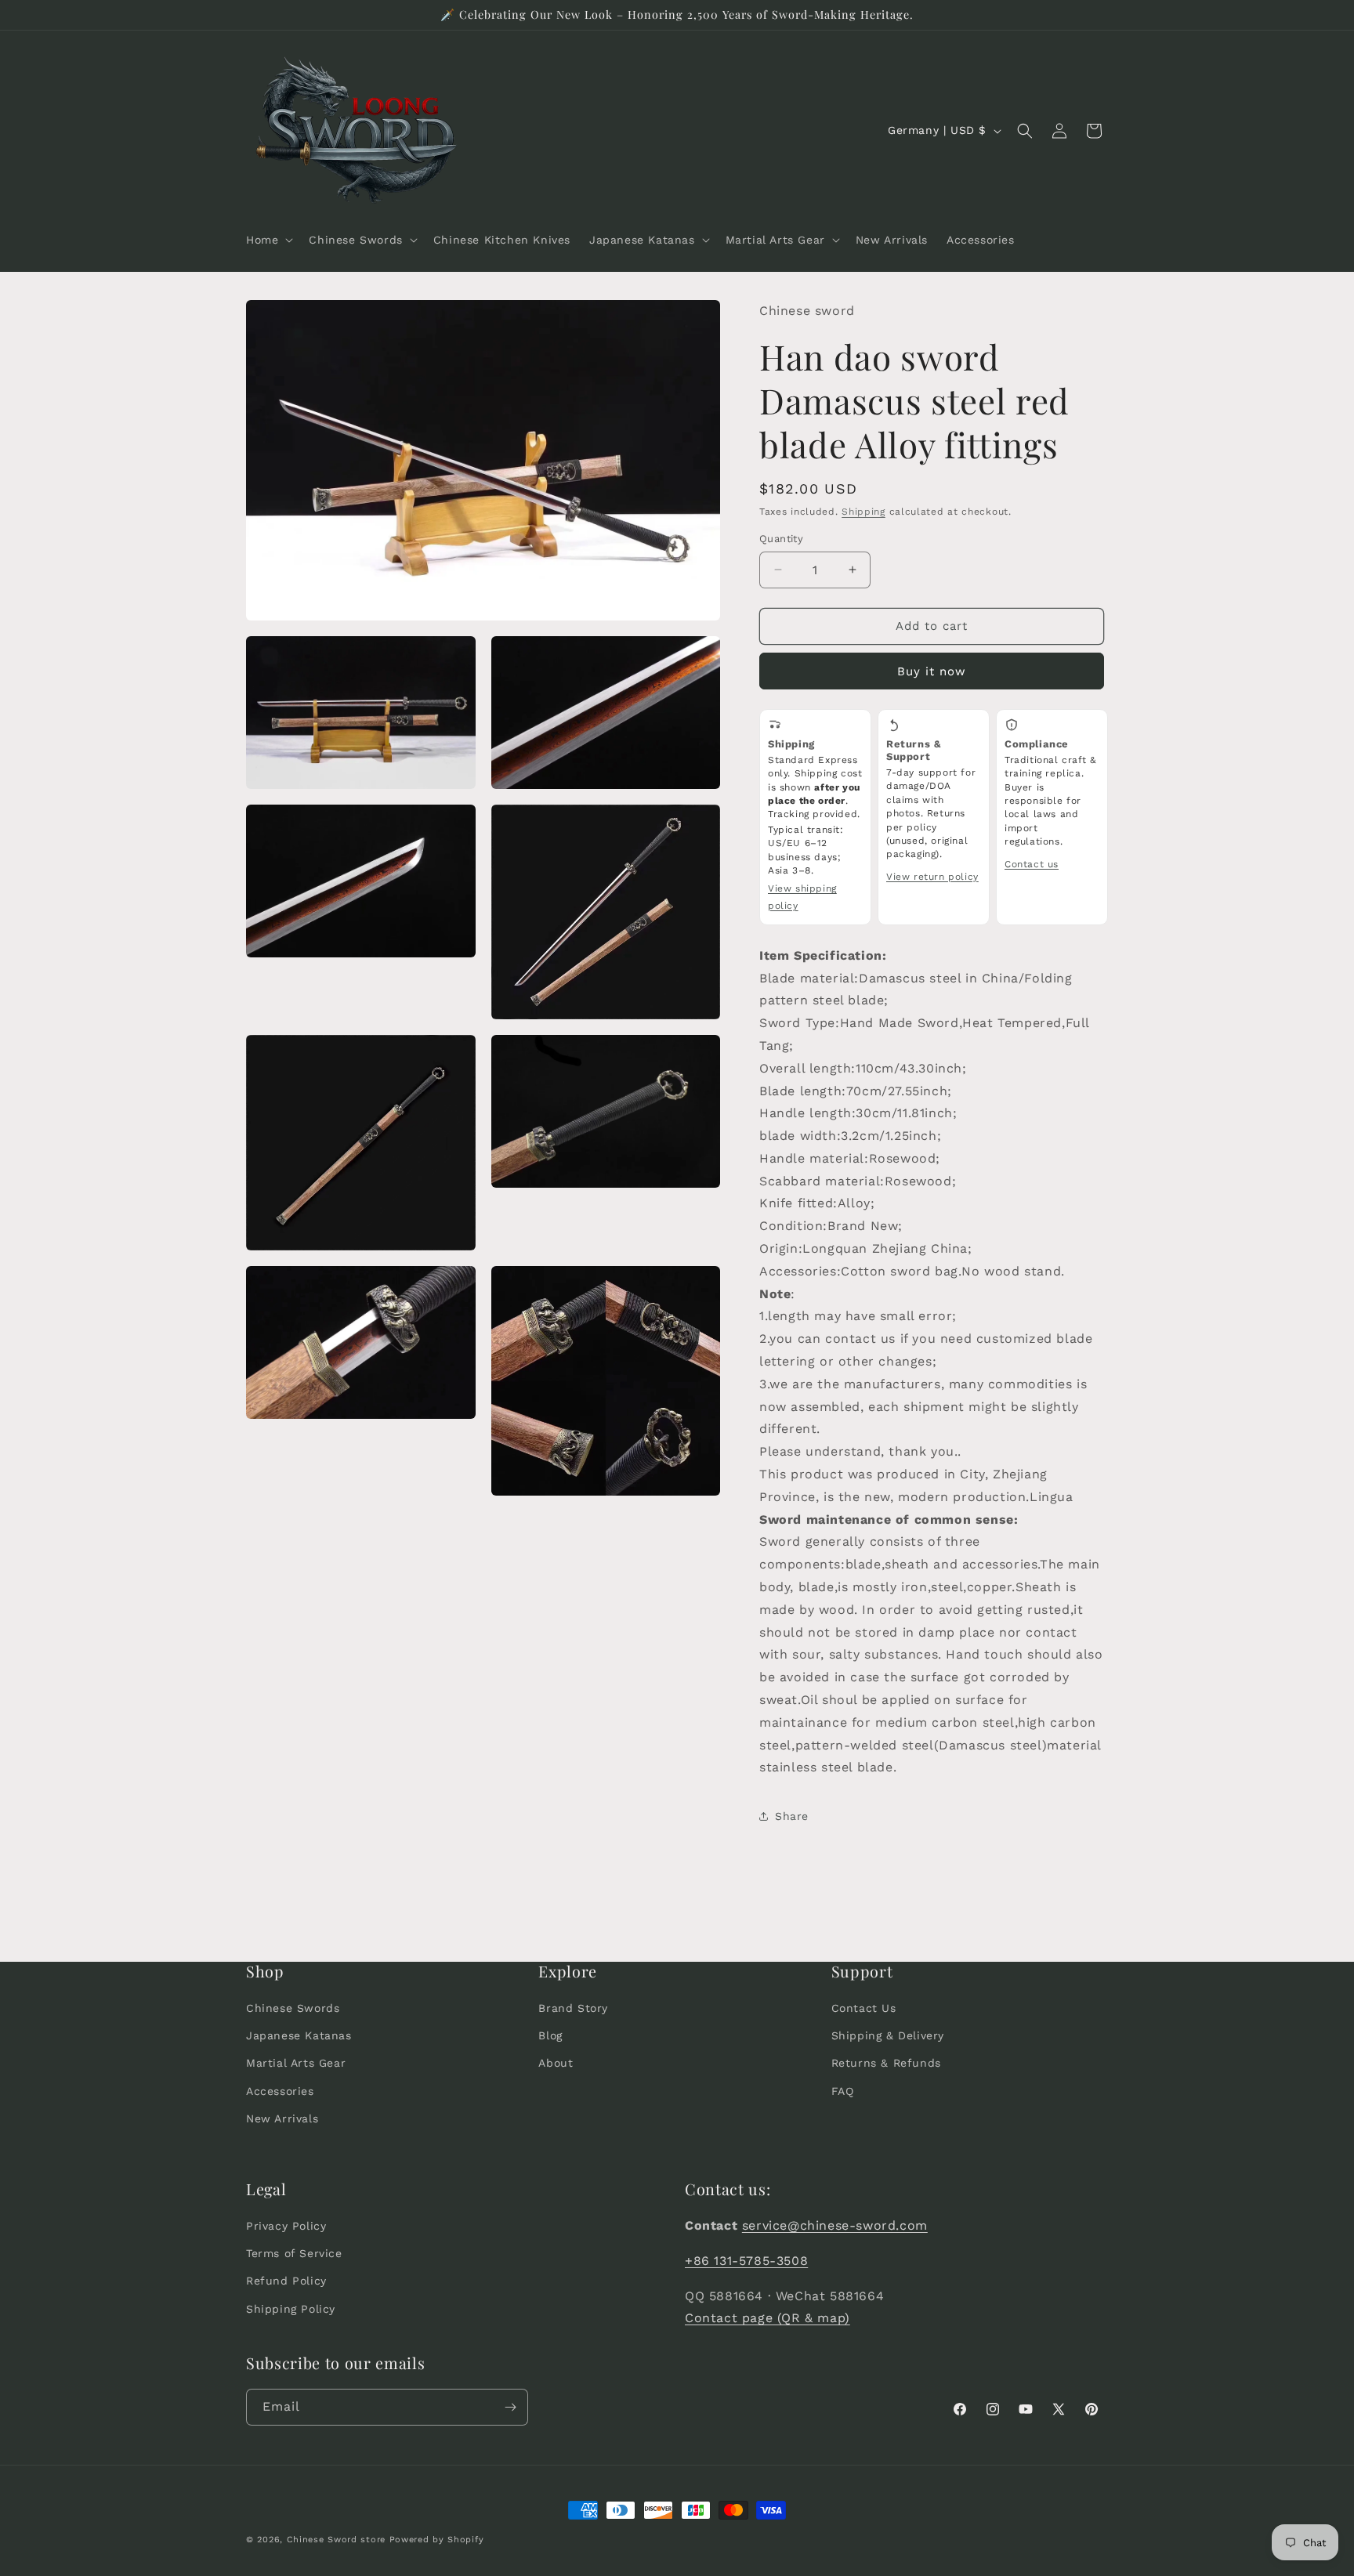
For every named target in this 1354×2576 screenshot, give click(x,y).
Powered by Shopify (437, 2540)
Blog (550, 2035)
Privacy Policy (286, 2226)
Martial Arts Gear (296, 2063)
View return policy (932, 877)
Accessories (280, 2090)
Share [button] (792, 1816)
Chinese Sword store (336, 2540)
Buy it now (932, 671)
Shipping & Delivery (888, 2035)
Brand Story (573, 2008)
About (556, 2063)
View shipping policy (802, 897)
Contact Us (864, 2008)
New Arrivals (282, 2118)
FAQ (843, 2090)
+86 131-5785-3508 (746, 2261)
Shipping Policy (291, 2309)
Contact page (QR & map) (768, 2318)
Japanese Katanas (299, 2035)
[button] (268, 240)
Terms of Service (294, 2253)
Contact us (1032, 864)
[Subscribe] (510, 2407)
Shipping (863, 512)
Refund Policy (286, 2281)
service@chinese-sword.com (835, 2225)
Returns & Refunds (886, 2063)
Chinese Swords (293, 2008)
